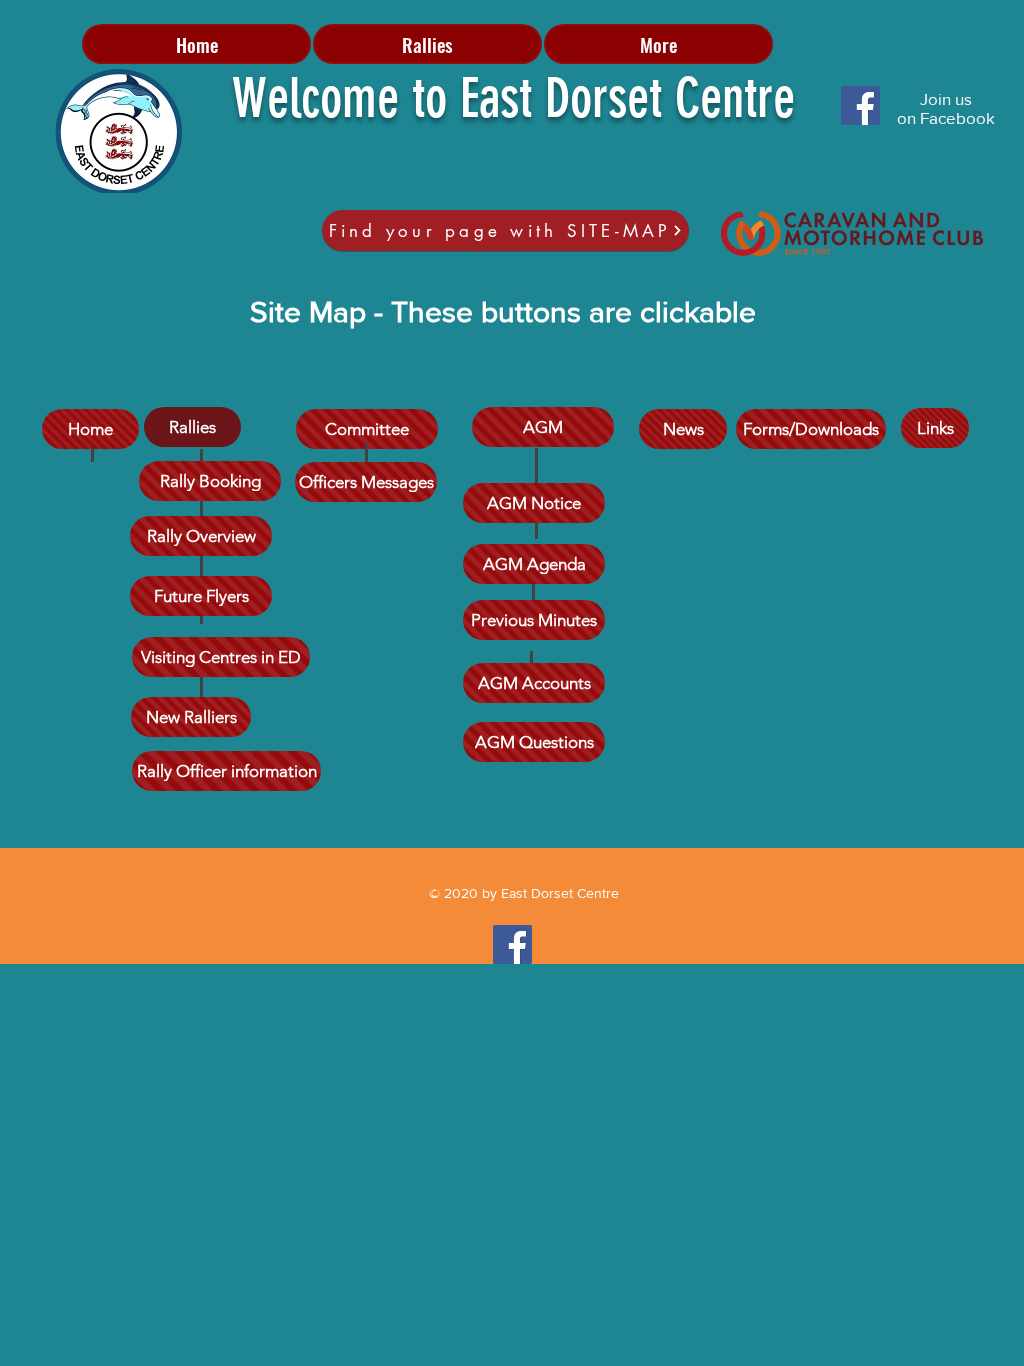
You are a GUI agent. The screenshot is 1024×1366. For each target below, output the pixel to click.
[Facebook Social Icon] (860, 105)
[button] (427, 44)
